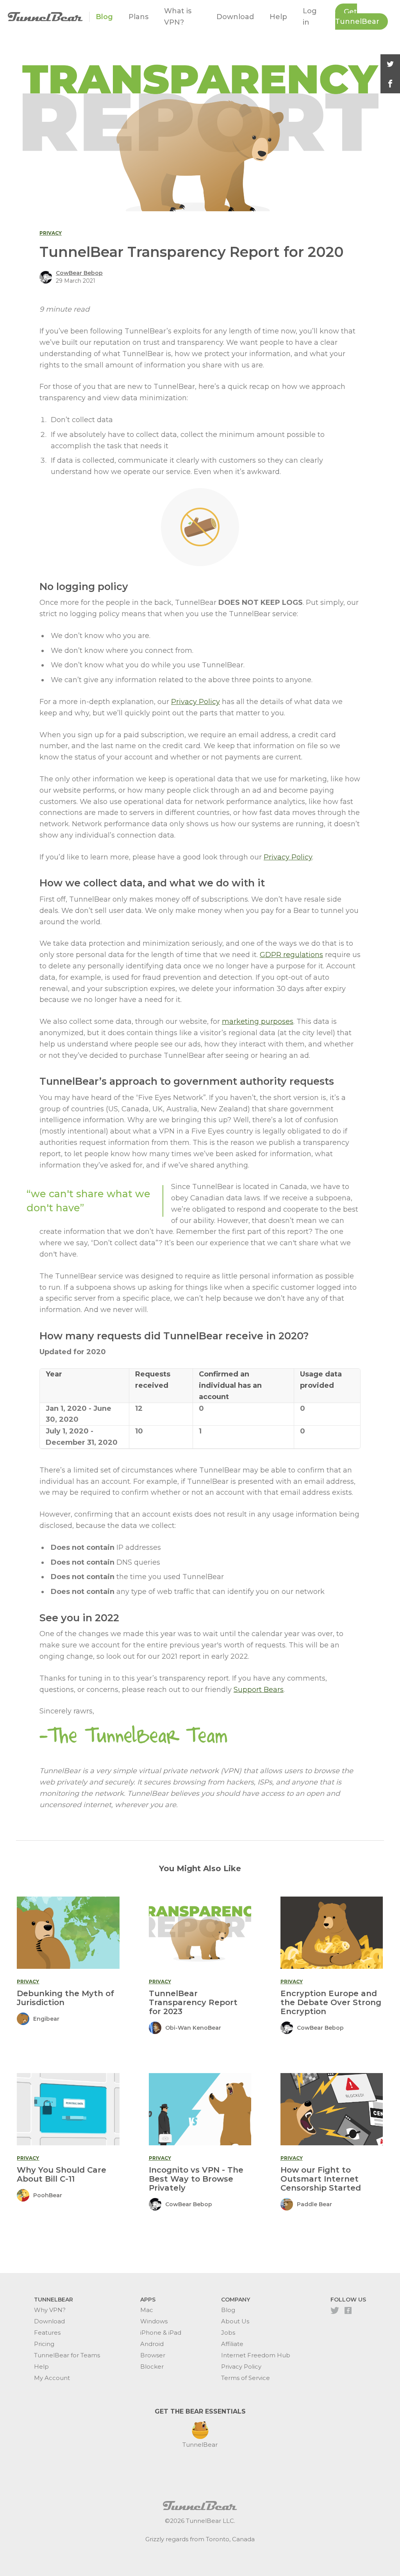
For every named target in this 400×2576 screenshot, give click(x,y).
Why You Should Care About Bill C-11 (62, 2174)
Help (278, 17)
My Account (52, 2378)
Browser (153, 2355)
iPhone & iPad (161, 2333)
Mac (147, 2310)
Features (47, 2333)
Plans (138, 17)
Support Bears (259, 1690)
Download (235, 17)
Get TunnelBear (357, 17)
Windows (154, 2321)
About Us (235, 2321)
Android (152, 2344)
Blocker (152, 2367)
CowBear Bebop (79, 273)
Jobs (228, 2333)
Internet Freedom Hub (256, 2355)
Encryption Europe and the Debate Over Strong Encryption (331, 2002)
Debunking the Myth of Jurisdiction (65, 1998)
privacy (51, 233)
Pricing (44, 2344)
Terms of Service (246, 2378)
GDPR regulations (291, 955)
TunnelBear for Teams (67, 2355)
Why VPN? (50, 2310)
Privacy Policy (196, 702)
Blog (104, 17)
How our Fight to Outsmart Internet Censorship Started (321, 2179)
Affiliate (232, 2344)
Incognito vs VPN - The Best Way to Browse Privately (196, 2179)
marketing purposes (258, 1021)
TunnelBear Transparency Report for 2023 (193, 2002)
